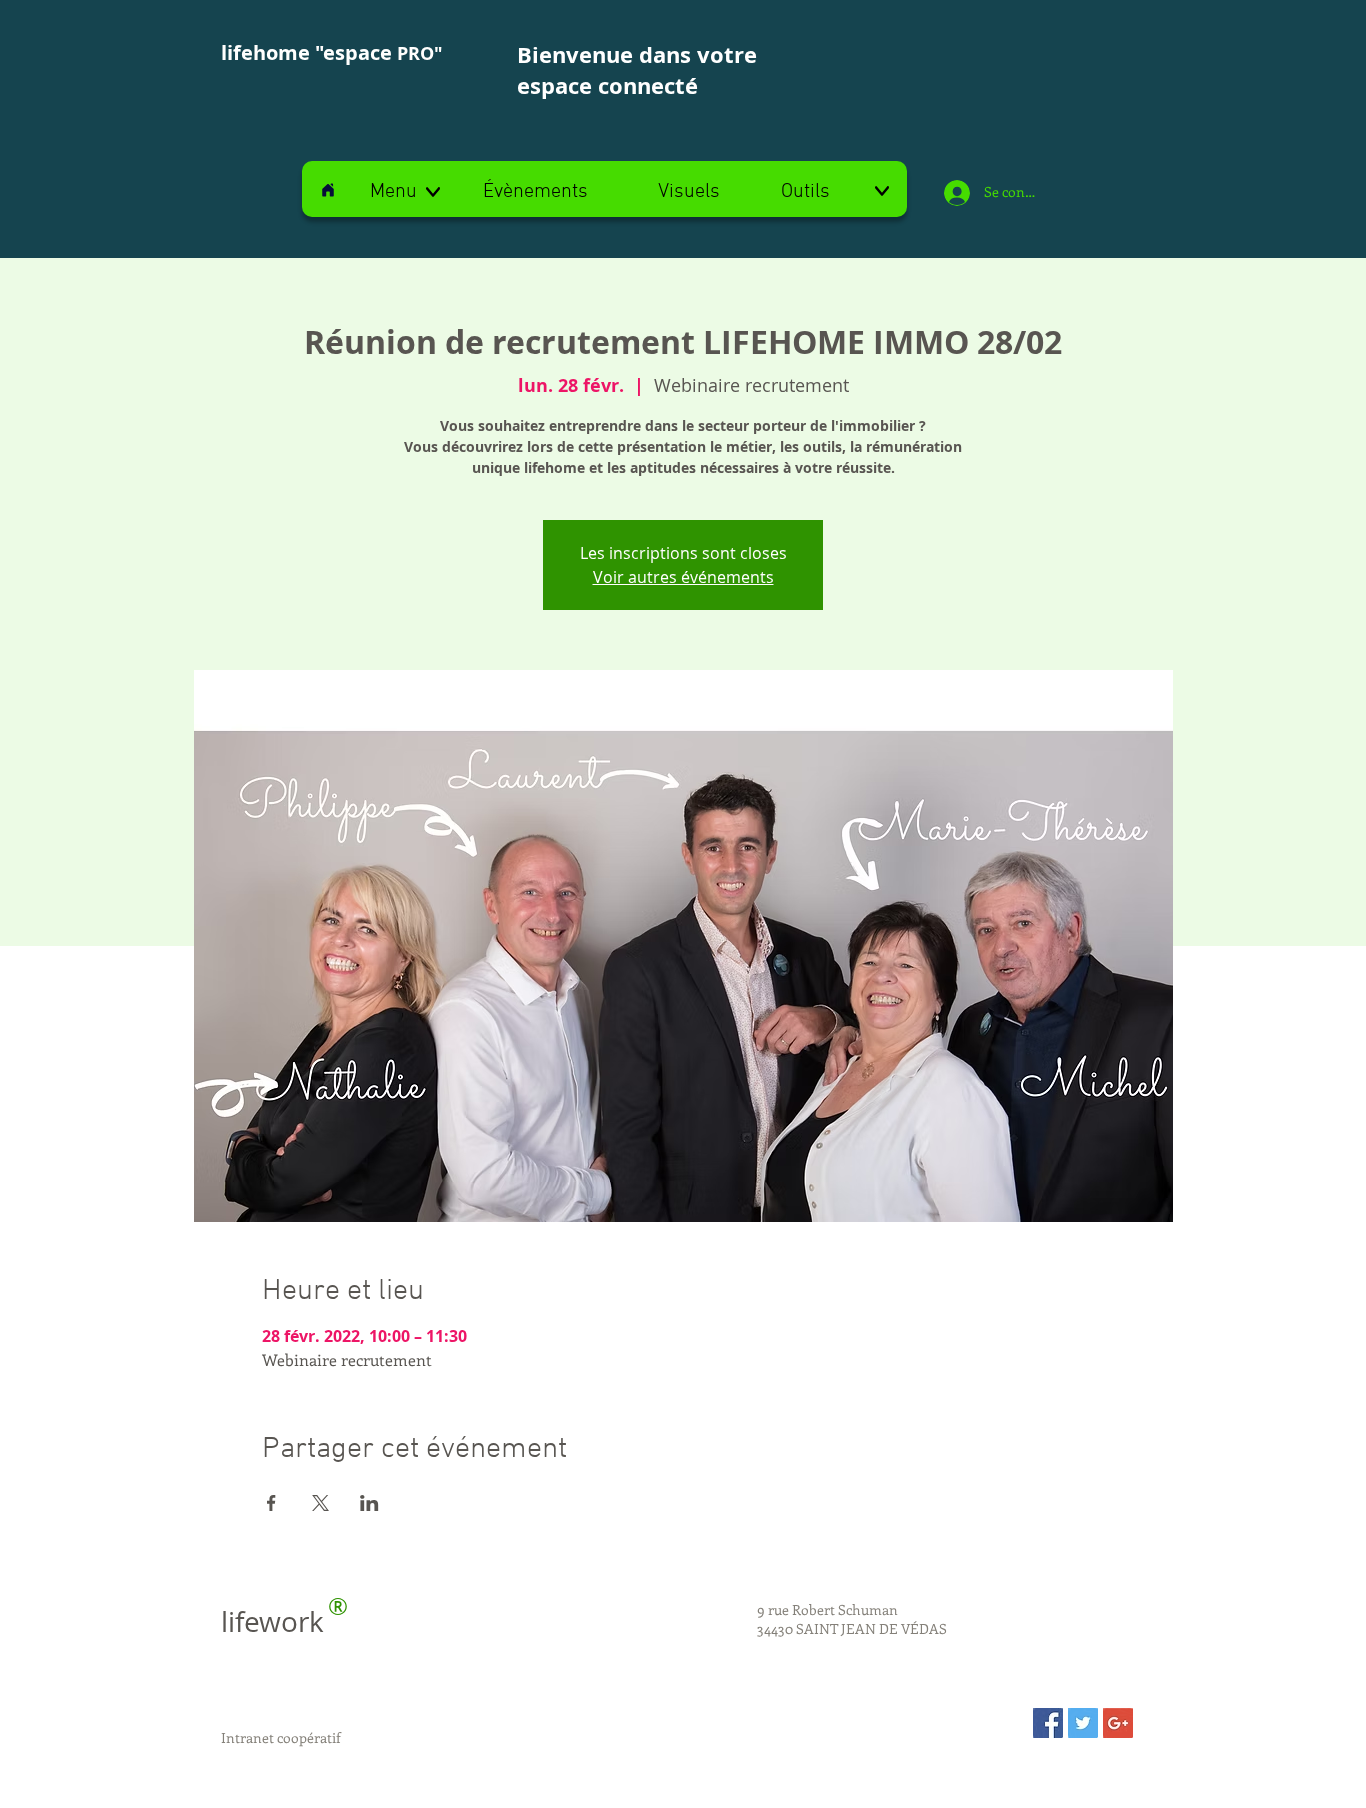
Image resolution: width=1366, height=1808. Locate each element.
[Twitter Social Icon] (1083, 1723)
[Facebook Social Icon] (1048, 1723)
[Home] (328, 189)
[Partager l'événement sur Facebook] (271, 1503)
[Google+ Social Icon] (1118, 1723)
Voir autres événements (683, 577)
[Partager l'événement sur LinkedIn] (369, 1503)
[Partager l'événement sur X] (320, 1503)
